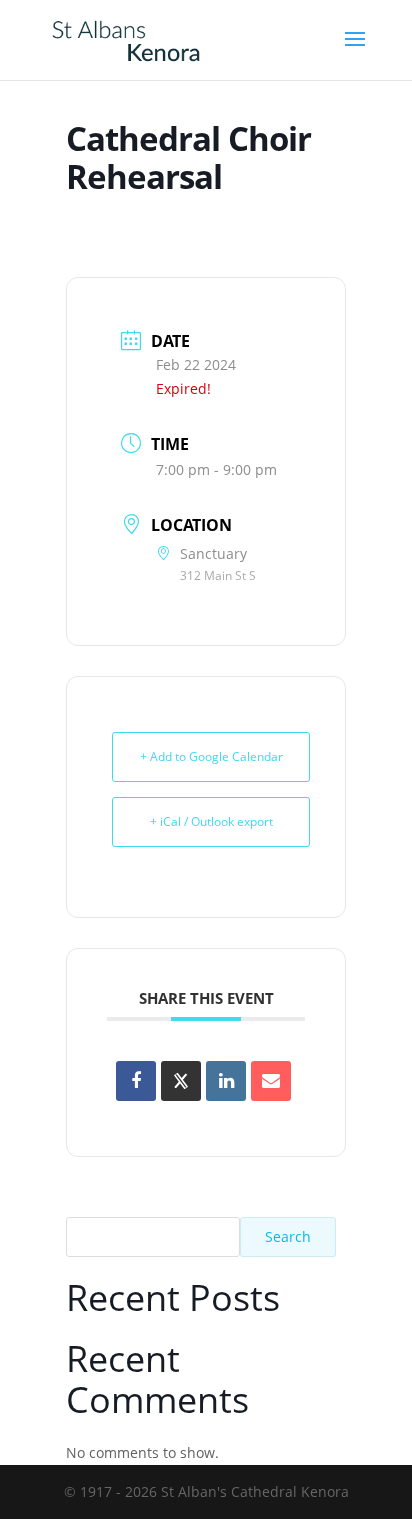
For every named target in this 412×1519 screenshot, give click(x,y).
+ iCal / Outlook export (211, 821)
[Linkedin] (226, 1081)
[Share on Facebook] (136, 1081)
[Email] (271, 1081)
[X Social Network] (181, 1081)
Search (288, 1236)
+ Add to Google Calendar (211, 756)
